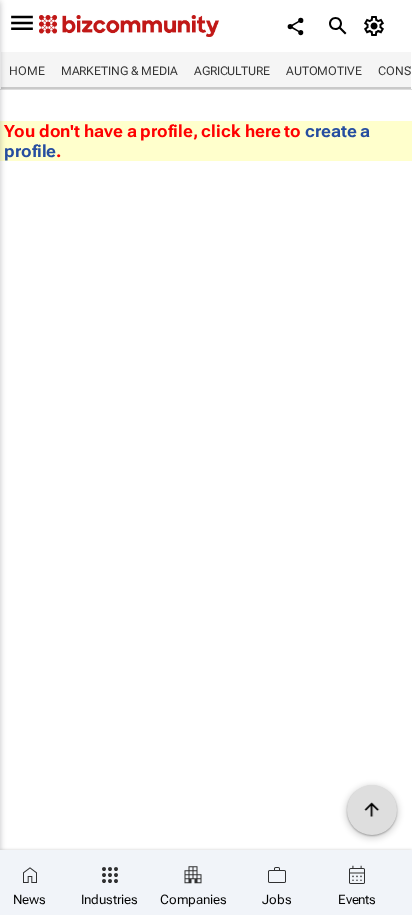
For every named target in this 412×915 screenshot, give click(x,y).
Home (27, 71)
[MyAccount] (377, 26)
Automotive (324, 71)
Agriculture (232, 71)
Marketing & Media (119, 71)
